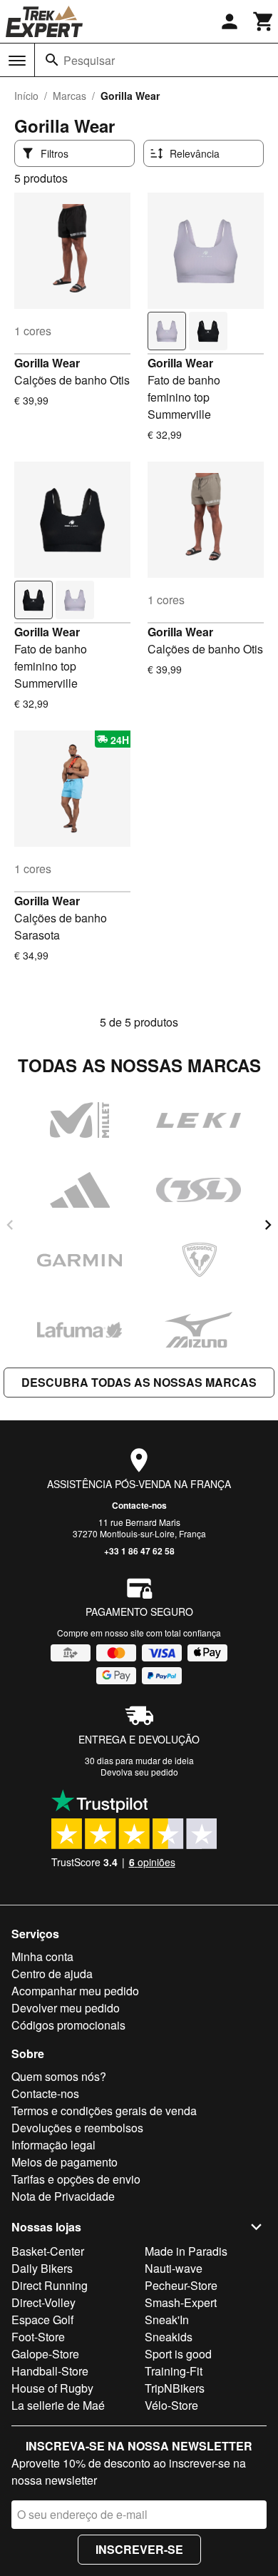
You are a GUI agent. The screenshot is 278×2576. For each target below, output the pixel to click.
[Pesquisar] (52, 60)
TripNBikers (175, 2388)
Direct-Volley (43, 2302)
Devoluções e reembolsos (77, 2128)
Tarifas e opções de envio (76, 2179)
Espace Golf (42, 2320)
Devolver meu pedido (66, 2008)
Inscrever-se (139, 2549)
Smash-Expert (181, 2302)
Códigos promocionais (68, 2025)
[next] (268, 1225)
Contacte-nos (139, 1505)
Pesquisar (89, 60)
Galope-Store (45, 2354)
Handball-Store (50, 2371)
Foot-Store (38, 2337)
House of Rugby (52, 2388)
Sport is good (178, 2354)
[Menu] (17, 61)
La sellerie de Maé (58, 2405)
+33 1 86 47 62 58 (139, 1551)
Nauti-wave (174, 2268)
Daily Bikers (42, 2268)
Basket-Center (48, 2251)
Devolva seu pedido (139, 1772)
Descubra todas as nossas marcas (139, 1382)
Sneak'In (167, 2320)
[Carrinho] (264, 21)
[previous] (10, 1225)
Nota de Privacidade (63, 2196)
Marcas (69, 96)
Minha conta (42, 1956)
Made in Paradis (186, 2251)
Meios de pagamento (65, 2162)
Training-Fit (174, 2371)
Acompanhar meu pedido (75, 1991)
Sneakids (169, 2337)
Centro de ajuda (52, 1974)
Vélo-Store (171, 2405)
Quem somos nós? (59, 2076)
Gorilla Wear (47, 363)
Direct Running (50, 2285)
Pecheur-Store (181, 2285)
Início (26, 96)
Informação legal (53, 2145)
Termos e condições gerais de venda (104, 2111)
